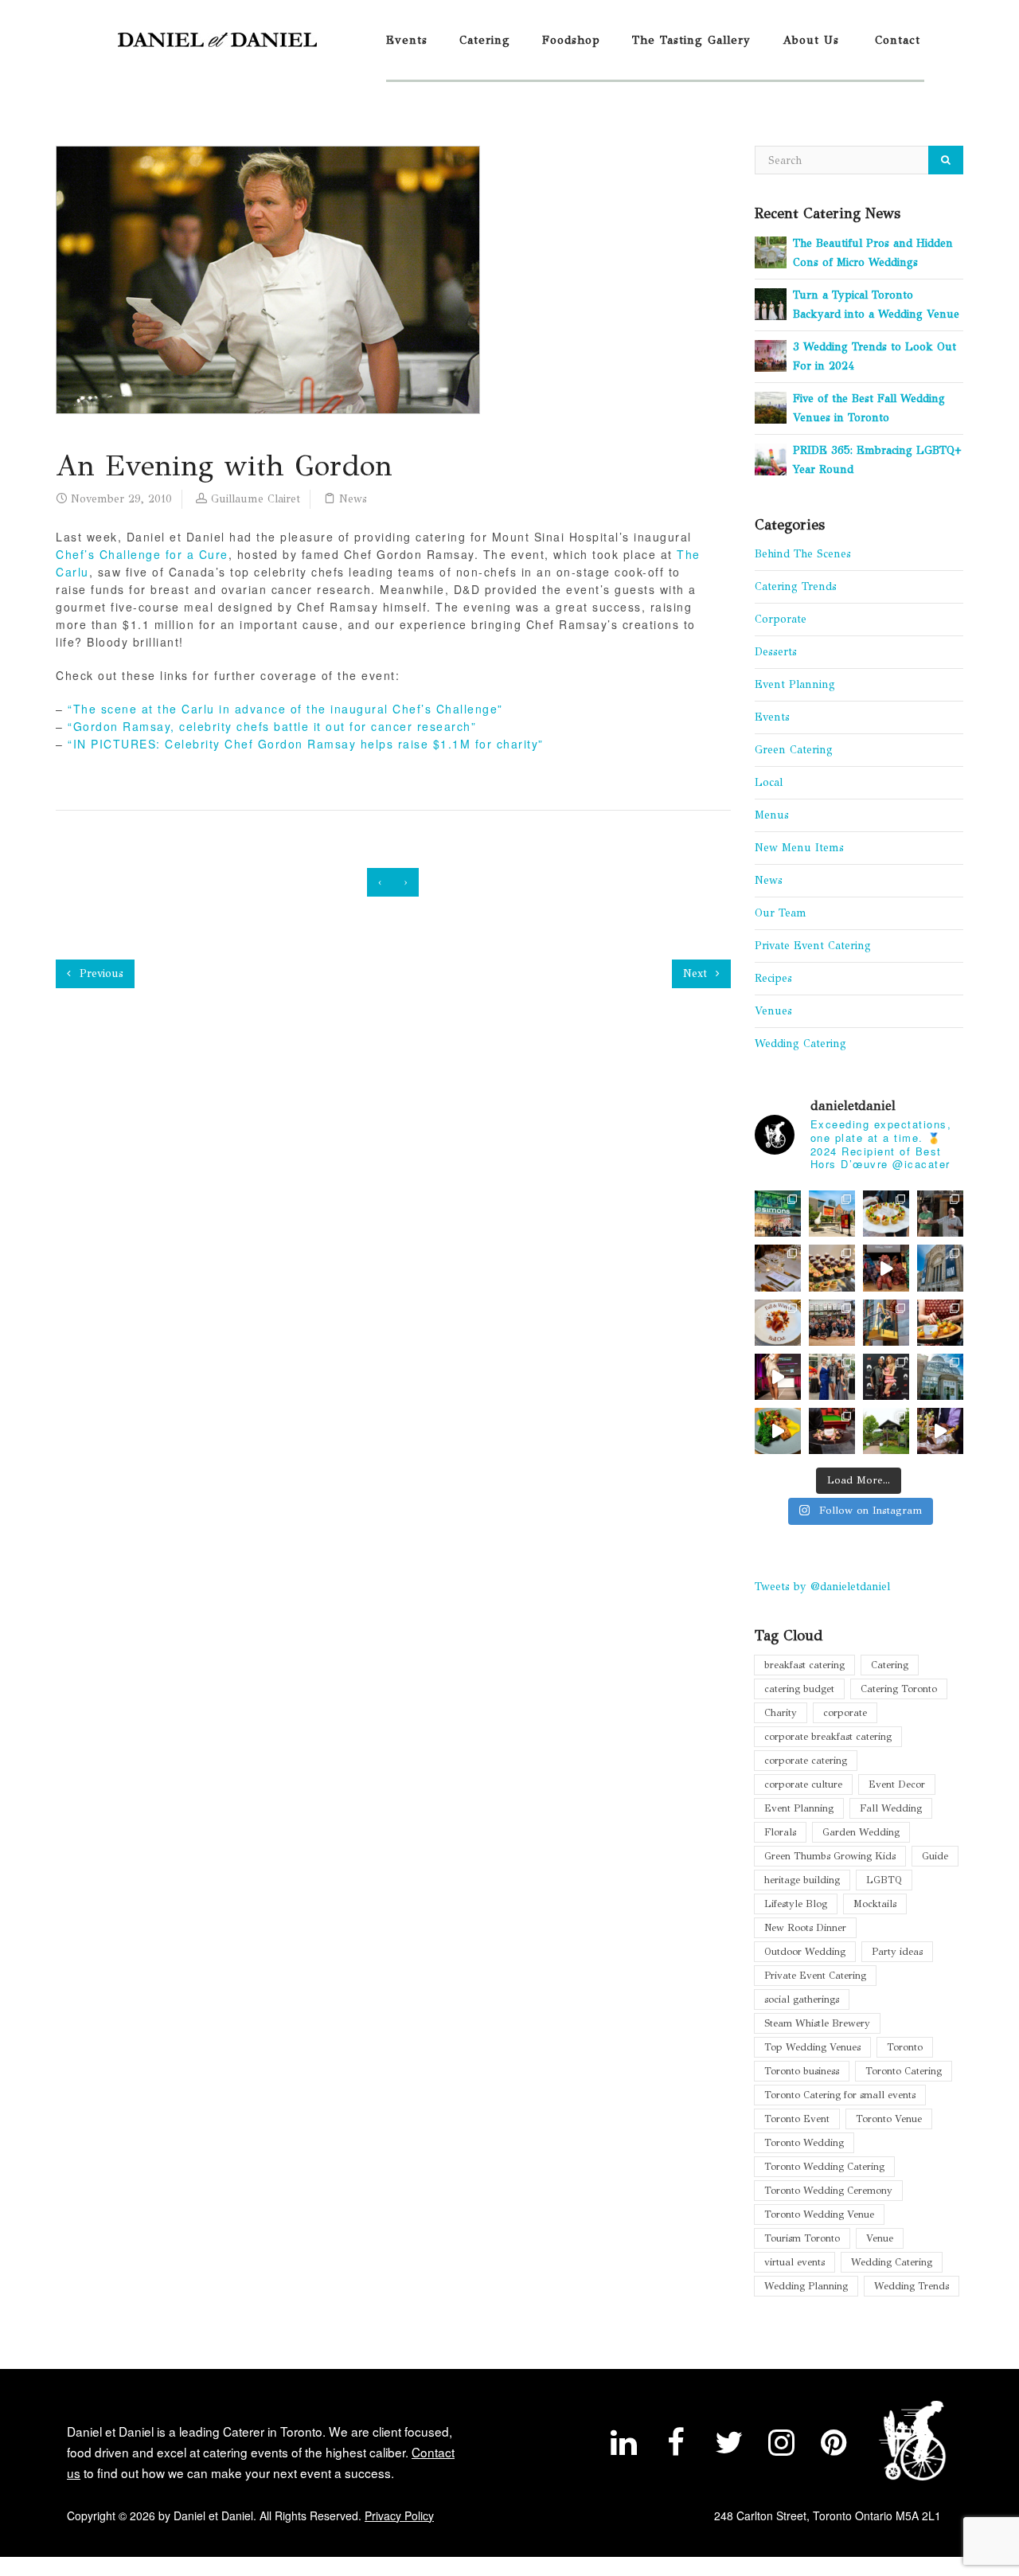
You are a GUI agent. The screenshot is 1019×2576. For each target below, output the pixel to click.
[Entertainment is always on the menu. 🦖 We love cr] (886, 1268)
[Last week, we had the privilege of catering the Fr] (886, 1377)
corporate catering (806, 1760)
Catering (485, 40)
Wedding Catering (800, 1044)
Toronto (905, 2047)
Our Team (781, 913)
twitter (728, 2446)
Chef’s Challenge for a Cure (142, 554)
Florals (780, 1832)
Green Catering (794, 750)
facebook (676, 2446)
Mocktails (875, 1904)
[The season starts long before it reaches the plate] (778, 1323)
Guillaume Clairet (256, 499)
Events (407, 40)
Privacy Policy (399, 2515)
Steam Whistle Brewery (817, 2023)
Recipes (773, 978)
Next (697, 973)
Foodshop (571, 40)
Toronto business (802, 2071)
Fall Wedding (891, 1808)
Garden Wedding (861, 1832)
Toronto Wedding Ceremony (828, 2190)
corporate (845, 1712)
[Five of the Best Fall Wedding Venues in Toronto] (771, 407)
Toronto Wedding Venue (819, 2214)
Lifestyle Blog (796, 1904)
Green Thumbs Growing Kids (830, 1856)
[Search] (946, 160)
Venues (773, 1011)
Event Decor (897, 1784)
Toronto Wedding (804, 2142)
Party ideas (897, 1951)
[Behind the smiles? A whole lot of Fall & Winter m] (832, 1323)
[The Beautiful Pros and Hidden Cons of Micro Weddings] (771, 251)
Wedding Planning (806, 2286)
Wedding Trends (912, 2286)
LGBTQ (884, 1880)
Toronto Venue (889, 2119)
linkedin (623, 2446)
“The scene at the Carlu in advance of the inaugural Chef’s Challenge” (285, 709)
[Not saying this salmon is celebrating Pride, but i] (778, 1431)
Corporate (781, 619)
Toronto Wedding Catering (824, 2166)
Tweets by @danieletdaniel (822, 1587)
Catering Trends (796, 586)
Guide (935, 1856)
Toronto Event (797, 2119)
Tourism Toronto (802, 2238)
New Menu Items (799, 848)
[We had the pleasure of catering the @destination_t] (940, 1268)
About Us (811, 40)
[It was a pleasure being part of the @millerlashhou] (886, 1431)
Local (769, 782)
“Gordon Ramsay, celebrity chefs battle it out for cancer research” (272, 726)
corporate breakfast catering (828, 1736)
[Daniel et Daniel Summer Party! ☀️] (940, 1214)
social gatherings (802, 1999)
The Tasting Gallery (691, 40)
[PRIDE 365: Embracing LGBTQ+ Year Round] (771, 458)
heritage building (802, 1880)
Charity (781, 1712)
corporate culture (803, 1784)
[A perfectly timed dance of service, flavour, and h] (940, 1431)
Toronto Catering (904, 2071)
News (353, 499)
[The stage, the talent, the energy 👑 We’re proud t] (778, 1377)
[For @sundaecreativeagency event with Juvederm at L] (832, 1268)
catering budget (799, 1689)
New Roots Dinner (805, 1927)
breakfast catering (804, 1665)
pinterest (834, 2446)
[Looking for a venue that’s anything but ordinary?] (832, 1214)
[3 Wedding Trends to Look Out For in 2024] (771, 355)
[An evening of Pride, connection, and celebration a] (832, 1377)
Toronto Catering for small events (840, 2095)
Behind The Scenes (803, 554)
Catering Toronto (899, 1689)
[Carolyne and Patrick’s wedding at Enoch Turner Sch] (778, 1268)
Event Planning (795, 684)
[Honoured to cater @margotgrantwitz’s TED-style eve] (886, 1214)
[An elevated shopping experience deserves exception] (778, 1214)
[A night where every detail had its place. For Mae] (832, 1431)
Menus (772, 815)
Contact (898, 40)
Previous (100, 973)
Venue (880, 2238)
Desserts (776, 652)
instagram (781, 2446)
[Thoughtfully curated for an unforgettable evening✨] (886, 1323)
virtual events (795, 2262)
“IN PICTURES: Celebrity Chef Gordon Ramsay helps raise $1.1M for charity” (306, 744)
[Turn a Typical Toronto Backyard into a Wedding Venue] (771, 303)
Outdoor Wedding (805, 1951)
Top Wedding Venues (812, 2047)
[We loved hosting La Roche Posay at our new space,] (940, 1377)
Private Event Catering (813, 946)
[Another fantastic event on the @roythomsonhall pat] (940, 1323)
